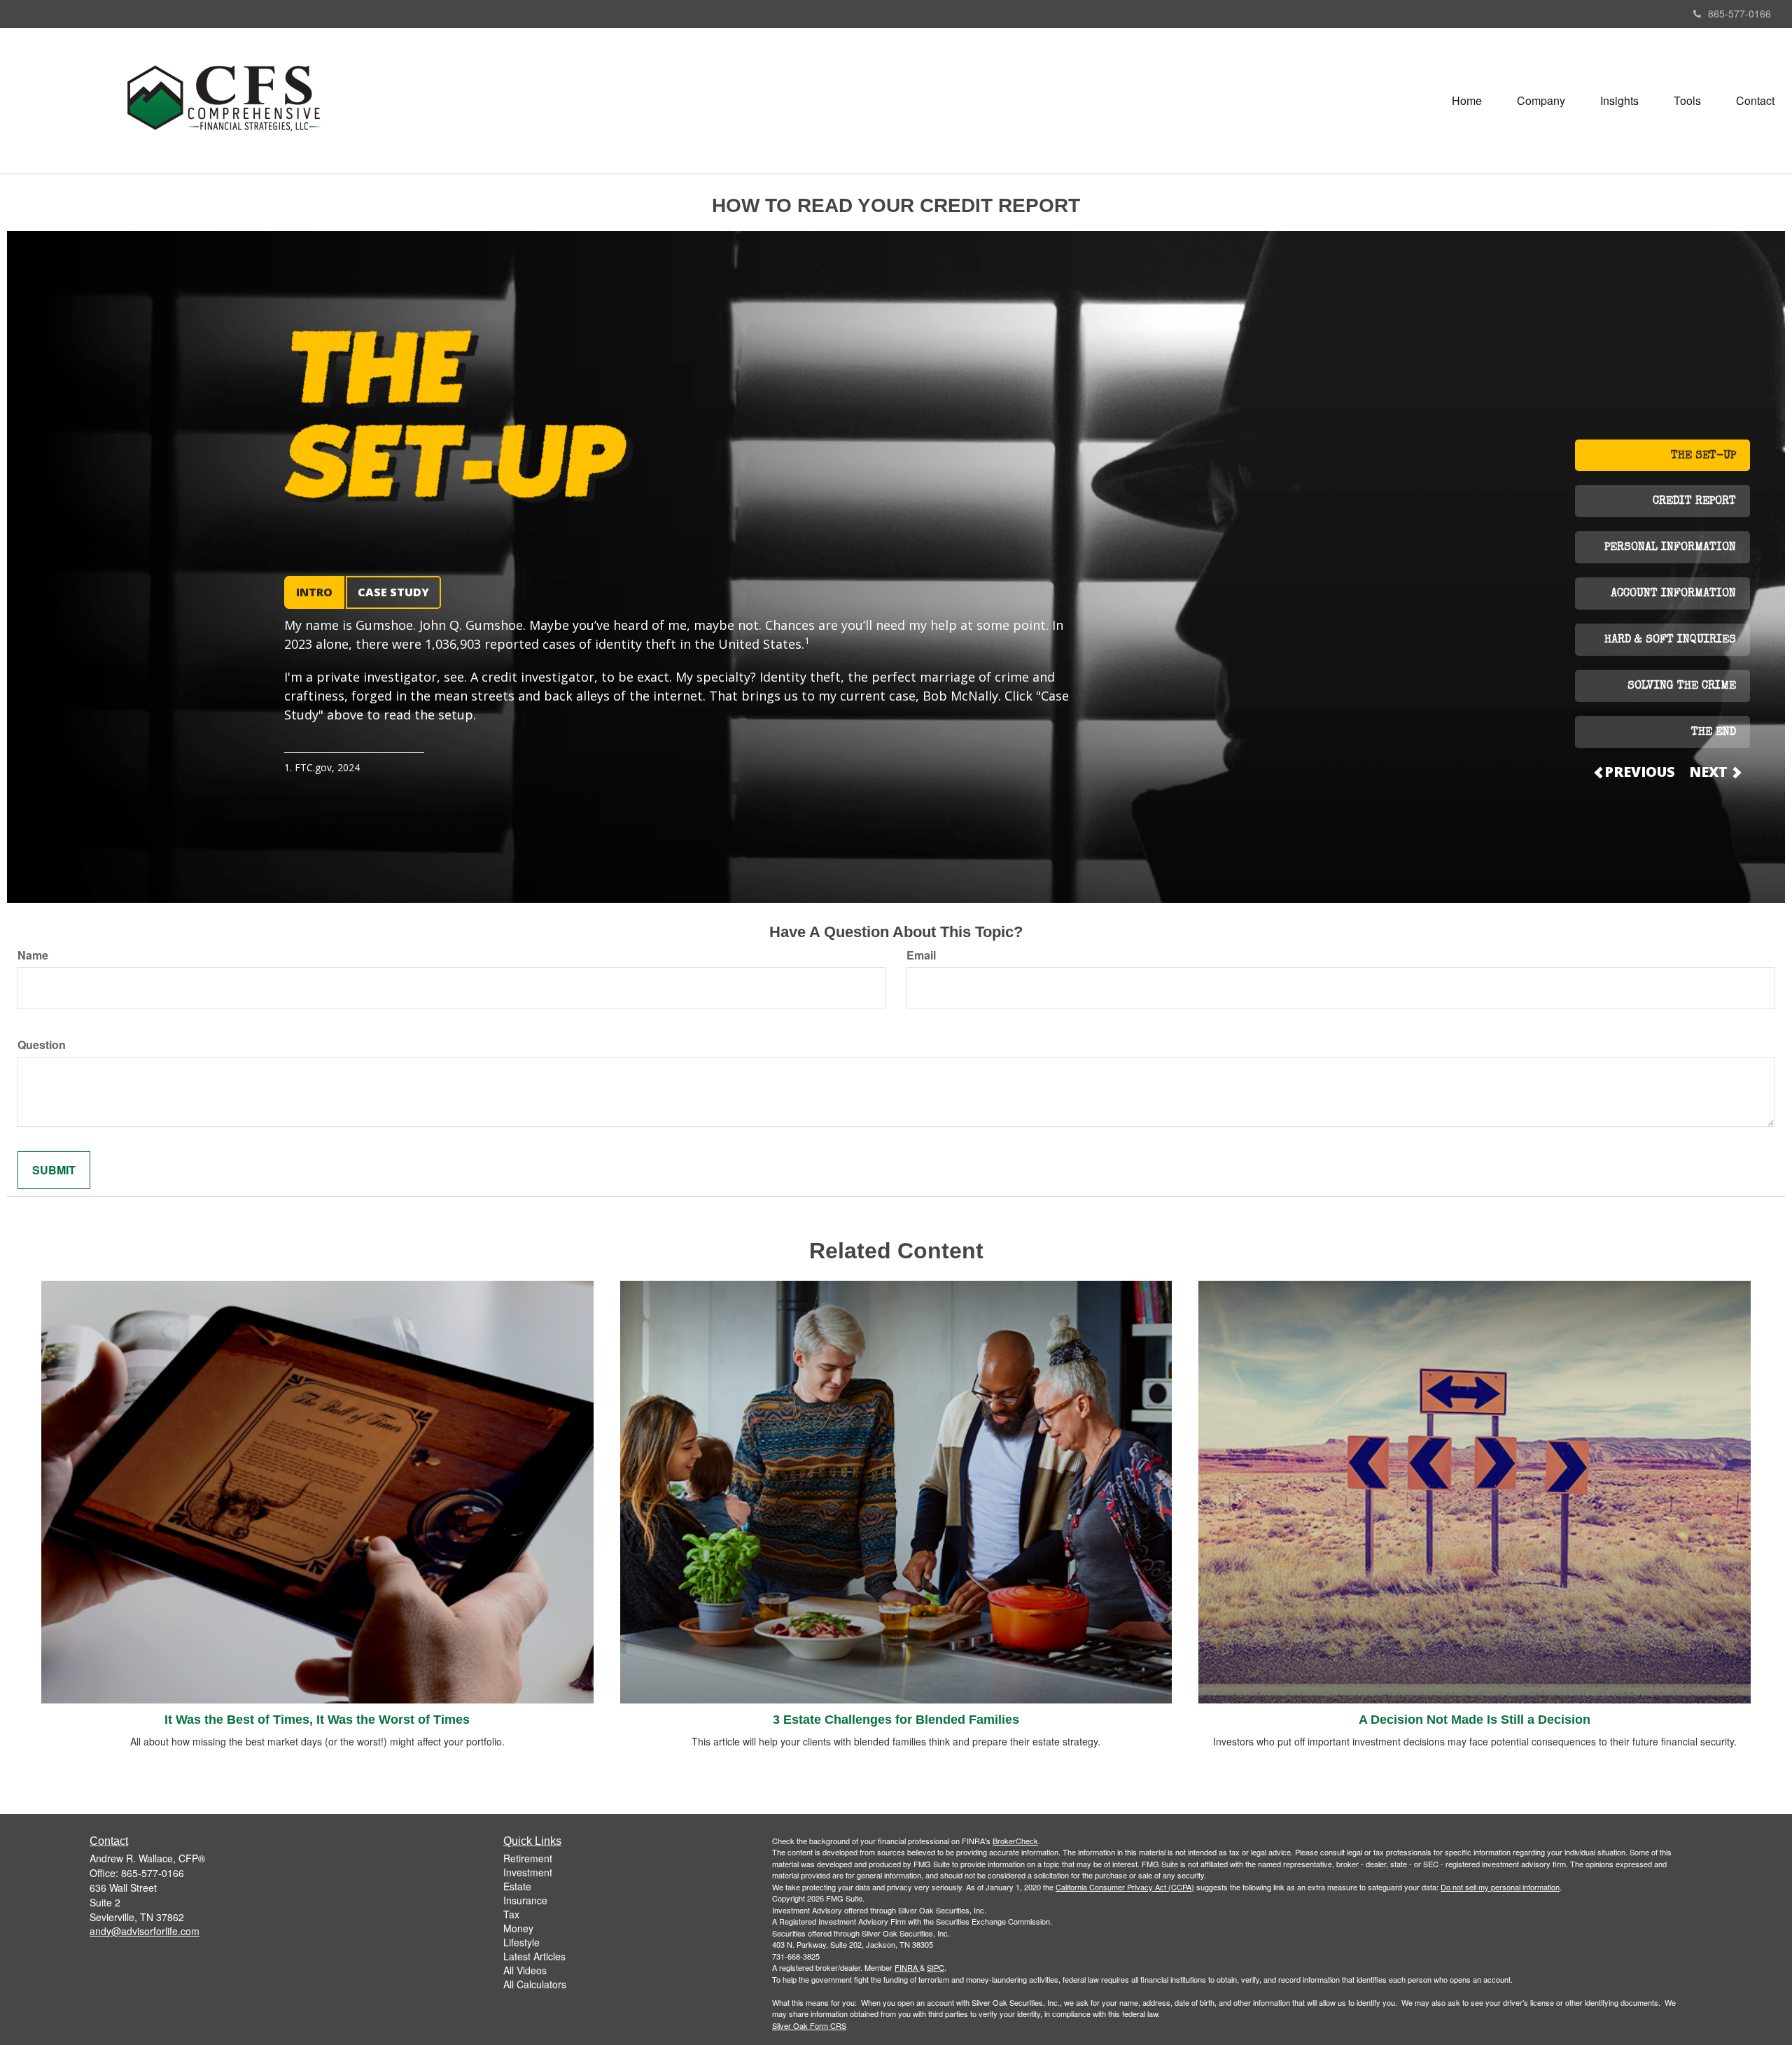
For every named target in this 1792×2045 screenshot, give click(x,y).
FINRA (906, 1967)
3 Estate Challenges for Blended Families (896, 1720)
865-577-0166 (1739, 13)
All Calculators (535, 1984)
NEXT (1710, 772)
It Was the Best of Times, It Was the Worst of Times (317, 1720)
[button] (1541, 101)
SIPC (936, 1967)
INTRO (314, 592)
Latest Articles (534, 1956)
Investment (528, 1872)
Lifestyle (521, 1942)
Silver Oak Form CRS (809, 2025)
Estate (517, 1886)
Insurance (525, 1900)
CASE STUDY (393, 592)
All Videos (525, 1970)
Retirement (528, 1858)
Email (921, 955)
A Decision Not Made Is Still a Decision (1475, 1720)
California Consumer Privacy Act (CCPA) (1125, 1887)
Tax (511, 1914)
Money (518, 1928)
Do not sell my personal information (1500, 1887)
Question (42, 1045)
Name (33, 955)
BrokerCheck (1015, 1841)
